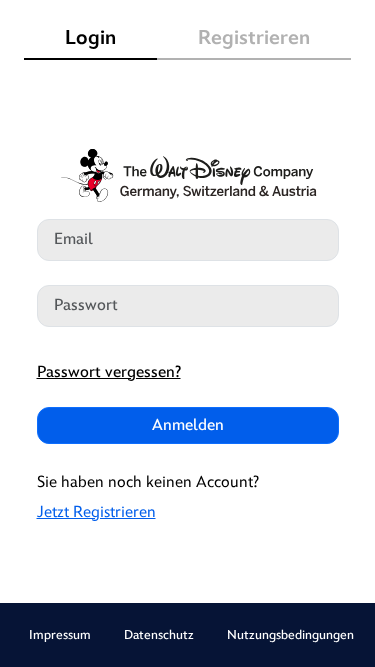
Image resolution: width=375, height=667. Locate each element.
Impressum (60, 635)
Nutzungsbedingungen (290, 635)
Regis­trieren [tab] (254, 38)
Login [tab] (90, 38)
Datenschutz (159, 635)
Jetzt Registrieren (96, 512)
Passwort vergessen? (109, 372)
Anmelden (188, 425)
